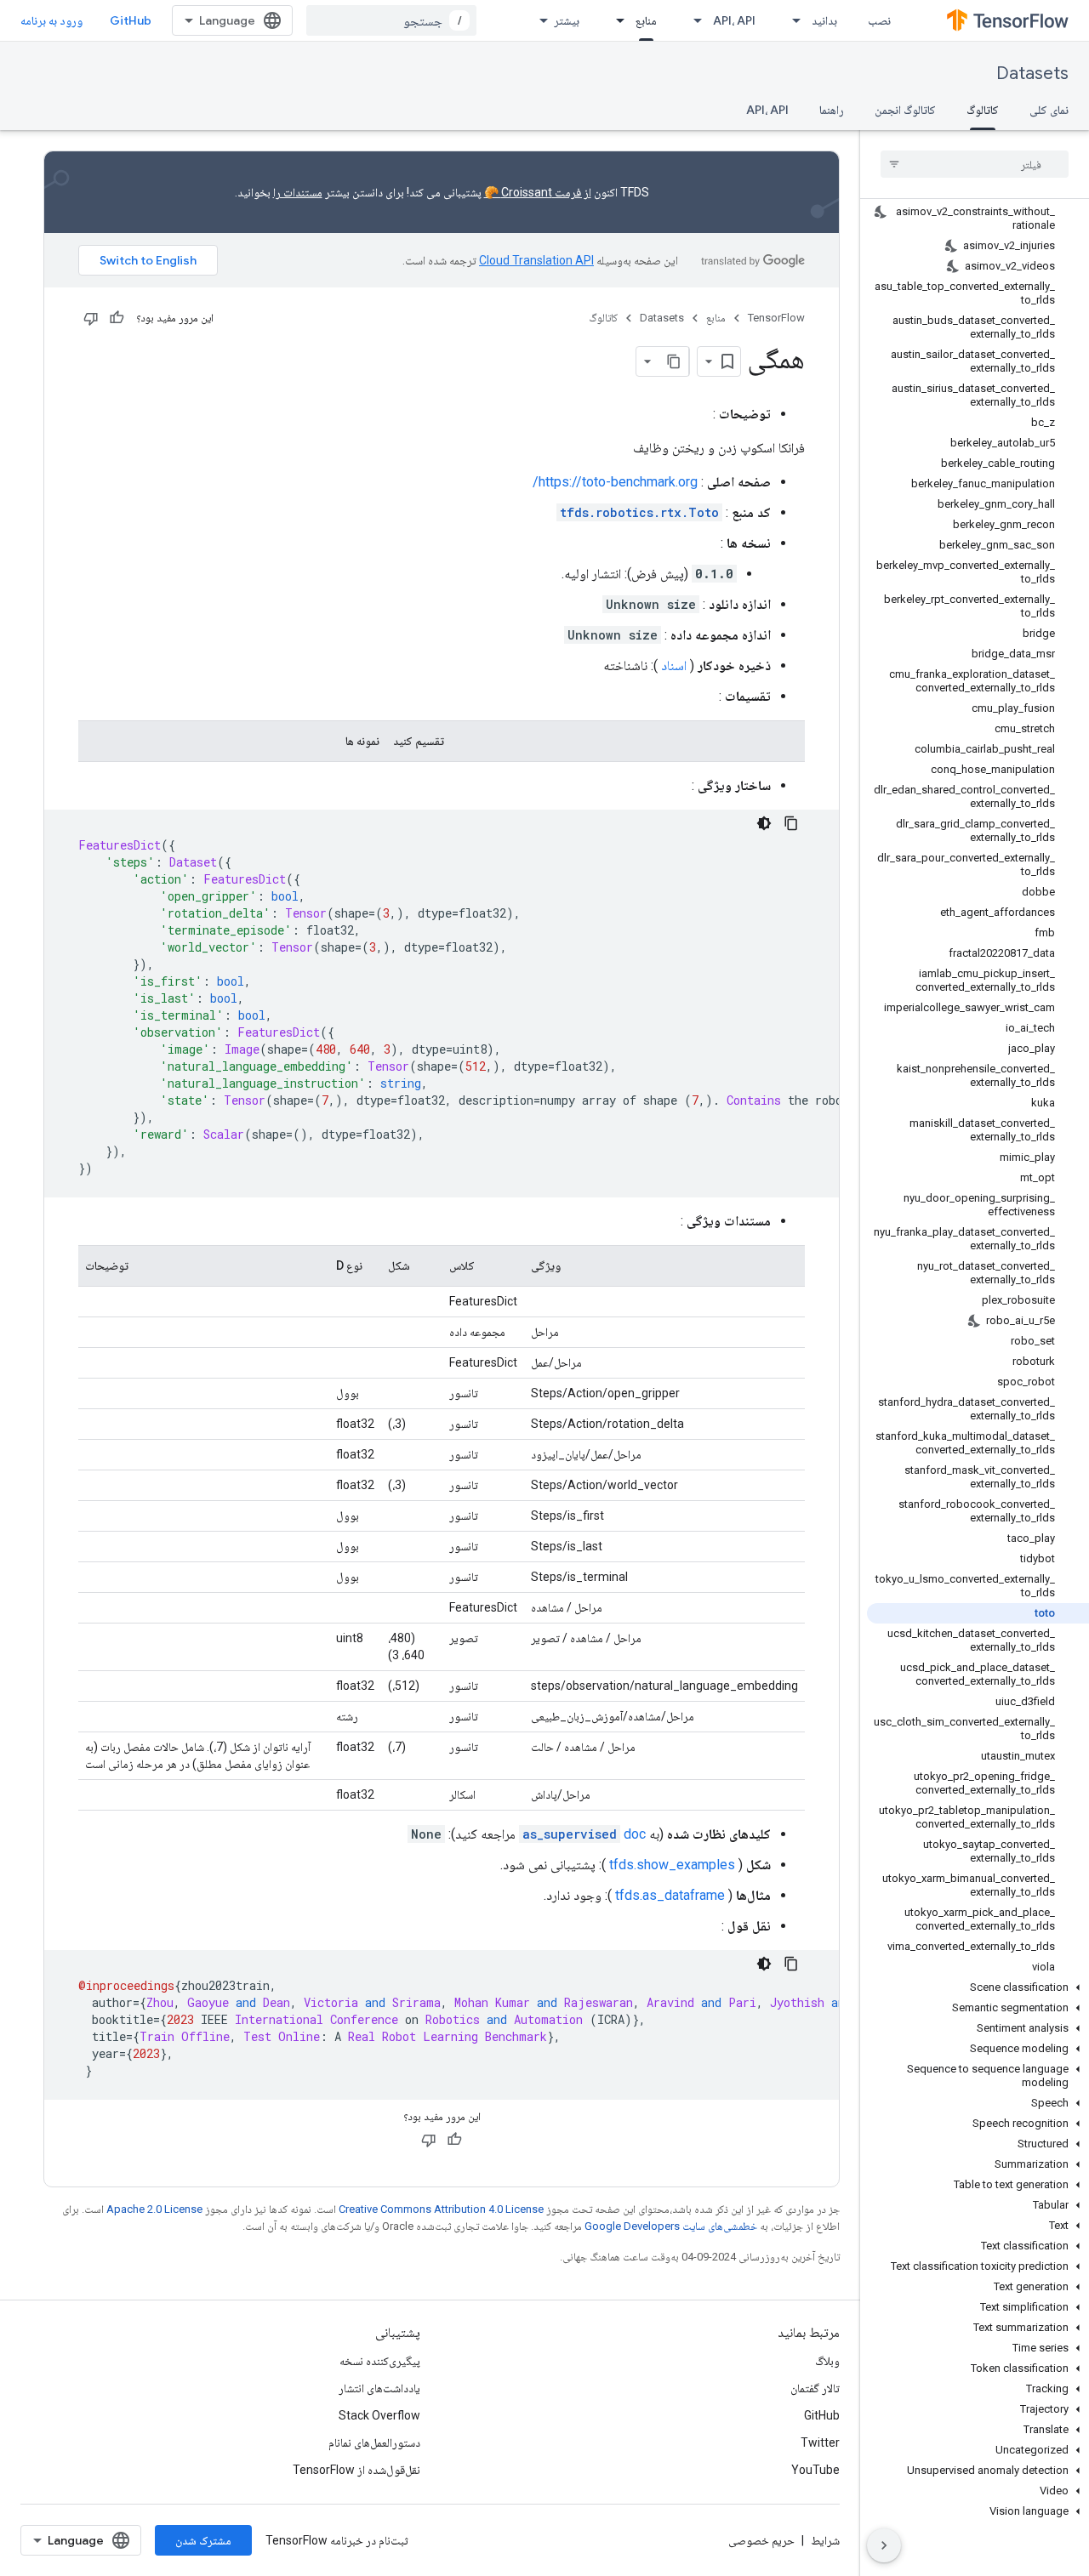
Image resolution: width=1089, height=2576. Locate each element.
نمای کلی (1049, 110)
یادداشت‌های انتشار (379, 2388)
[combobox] (391, 20)
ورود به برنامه (51, 20)
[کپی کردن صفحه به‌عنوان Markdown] (674, 361)
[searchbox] (975, 164)
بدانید (824, 20)
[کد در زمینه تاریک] (764, 823)
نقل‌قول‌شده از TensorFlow (356, 2470)
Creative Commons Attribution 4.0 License (441, 2209)
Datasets (1032, 74)
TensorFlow (776, 318)
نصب (879, 20)
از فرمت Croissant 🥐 (538, 192)
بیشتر (567, 20)
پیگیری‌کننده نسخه (380, 2361)
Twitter (820, 2442)
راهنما (832, 110)
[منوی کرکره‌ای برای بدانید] (791, 20)
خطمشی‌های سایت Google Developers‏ (671, 2226)
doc (584, 1834)
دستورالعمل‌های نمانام (374, 2442)
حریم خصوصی (761, 2540)
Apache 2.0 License (154, 2209)
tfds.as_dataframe (670, 1895)
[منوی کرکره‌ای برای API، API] (693, 20)
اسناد (674, 665)
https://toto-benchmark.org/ (615, 482)
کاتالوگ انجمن (905, 110)
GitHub (131, 20)
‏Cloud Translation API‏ (536, 260)
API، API (734, 20)
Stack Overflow (379, 2415)
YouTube (815, 2470)
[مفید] (117, 318)
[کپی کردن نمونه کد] (791, 823)
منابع (646, 20)
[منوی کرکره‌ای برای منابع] (615, 20)
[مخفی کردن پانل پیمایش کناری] (884, 2545)
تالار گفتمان (815, 2388)
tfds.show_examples (672, 1865)
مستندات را (298, 192)
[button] (978, 1987)
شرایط (825, 2540)
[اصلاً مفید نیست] (91, 318)
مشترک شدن (203, 2540)
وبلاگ (827, 2361)
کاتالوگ (983, 110)
